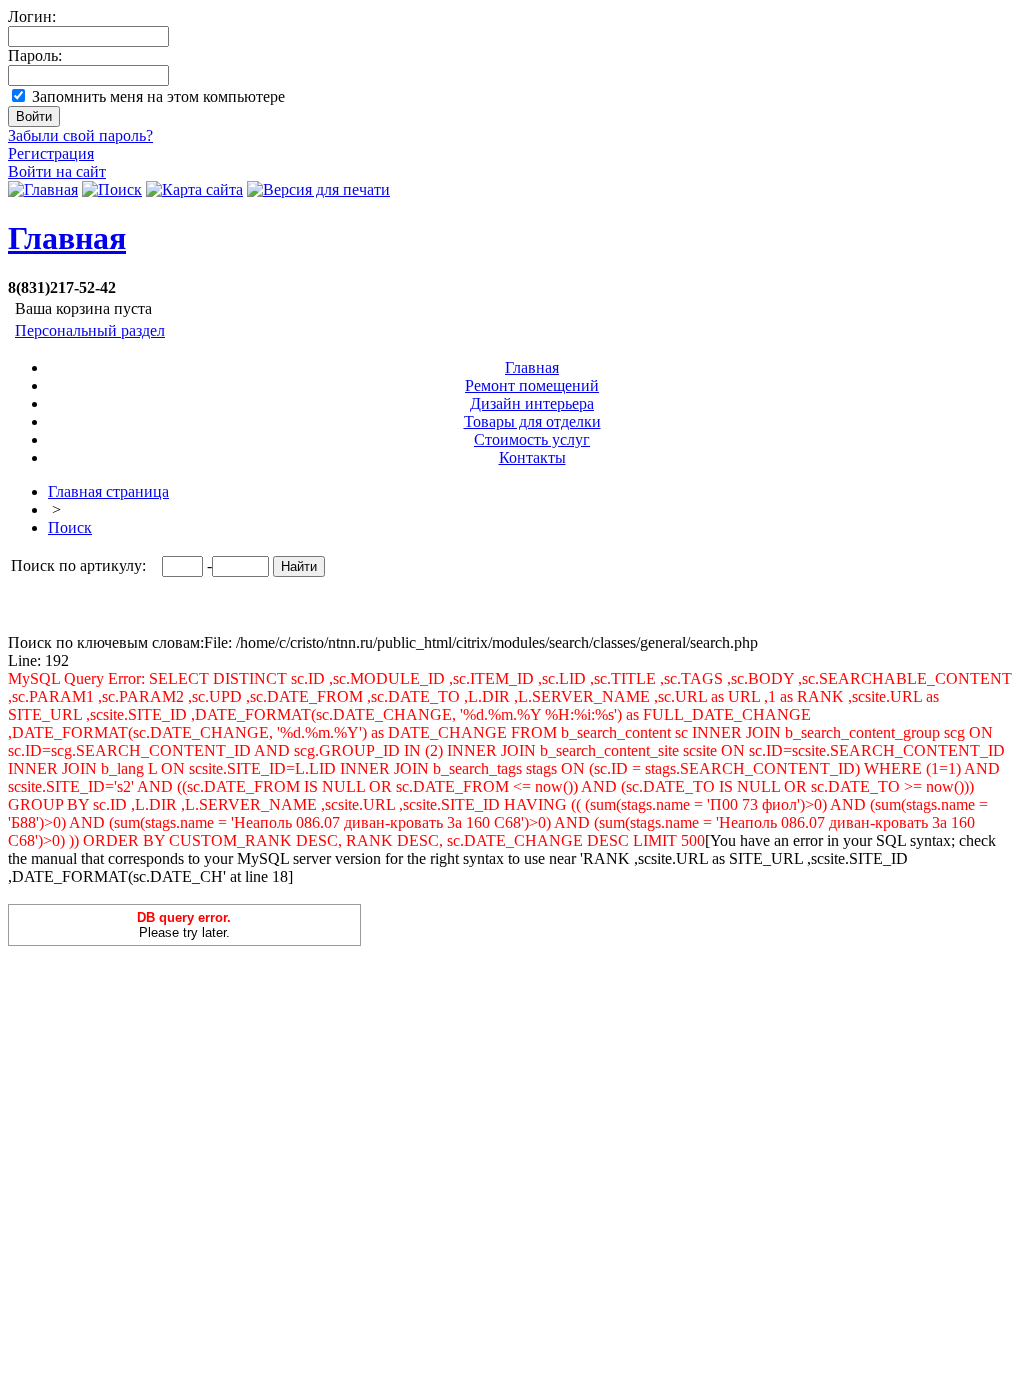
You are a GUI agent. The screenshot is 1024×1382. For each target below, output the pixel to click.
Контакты (532, 457)
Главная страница (108, 491)
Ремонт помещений (532, 385)
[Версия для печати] (318, 189)
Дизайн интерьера (532, 403)
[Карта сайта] (194, 189)
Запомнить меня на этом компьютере (158, 96)
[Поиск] (112, 189)
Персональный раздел (90, 330)
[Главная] (43, 189)
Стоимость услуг (532, 439)
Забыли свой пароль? (80, 135)
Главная (67, 238)
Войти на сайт (57, 171)
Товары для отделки (532, 421)
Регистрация (51, 153)
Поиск (70, 527)
